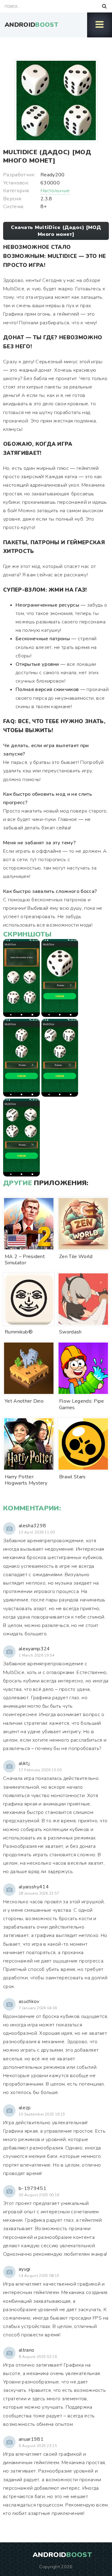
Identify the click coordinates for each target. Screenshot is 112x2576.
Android (31, 25)
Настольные (55, 191)
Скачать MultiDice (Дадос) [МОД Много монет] (56, 231)
